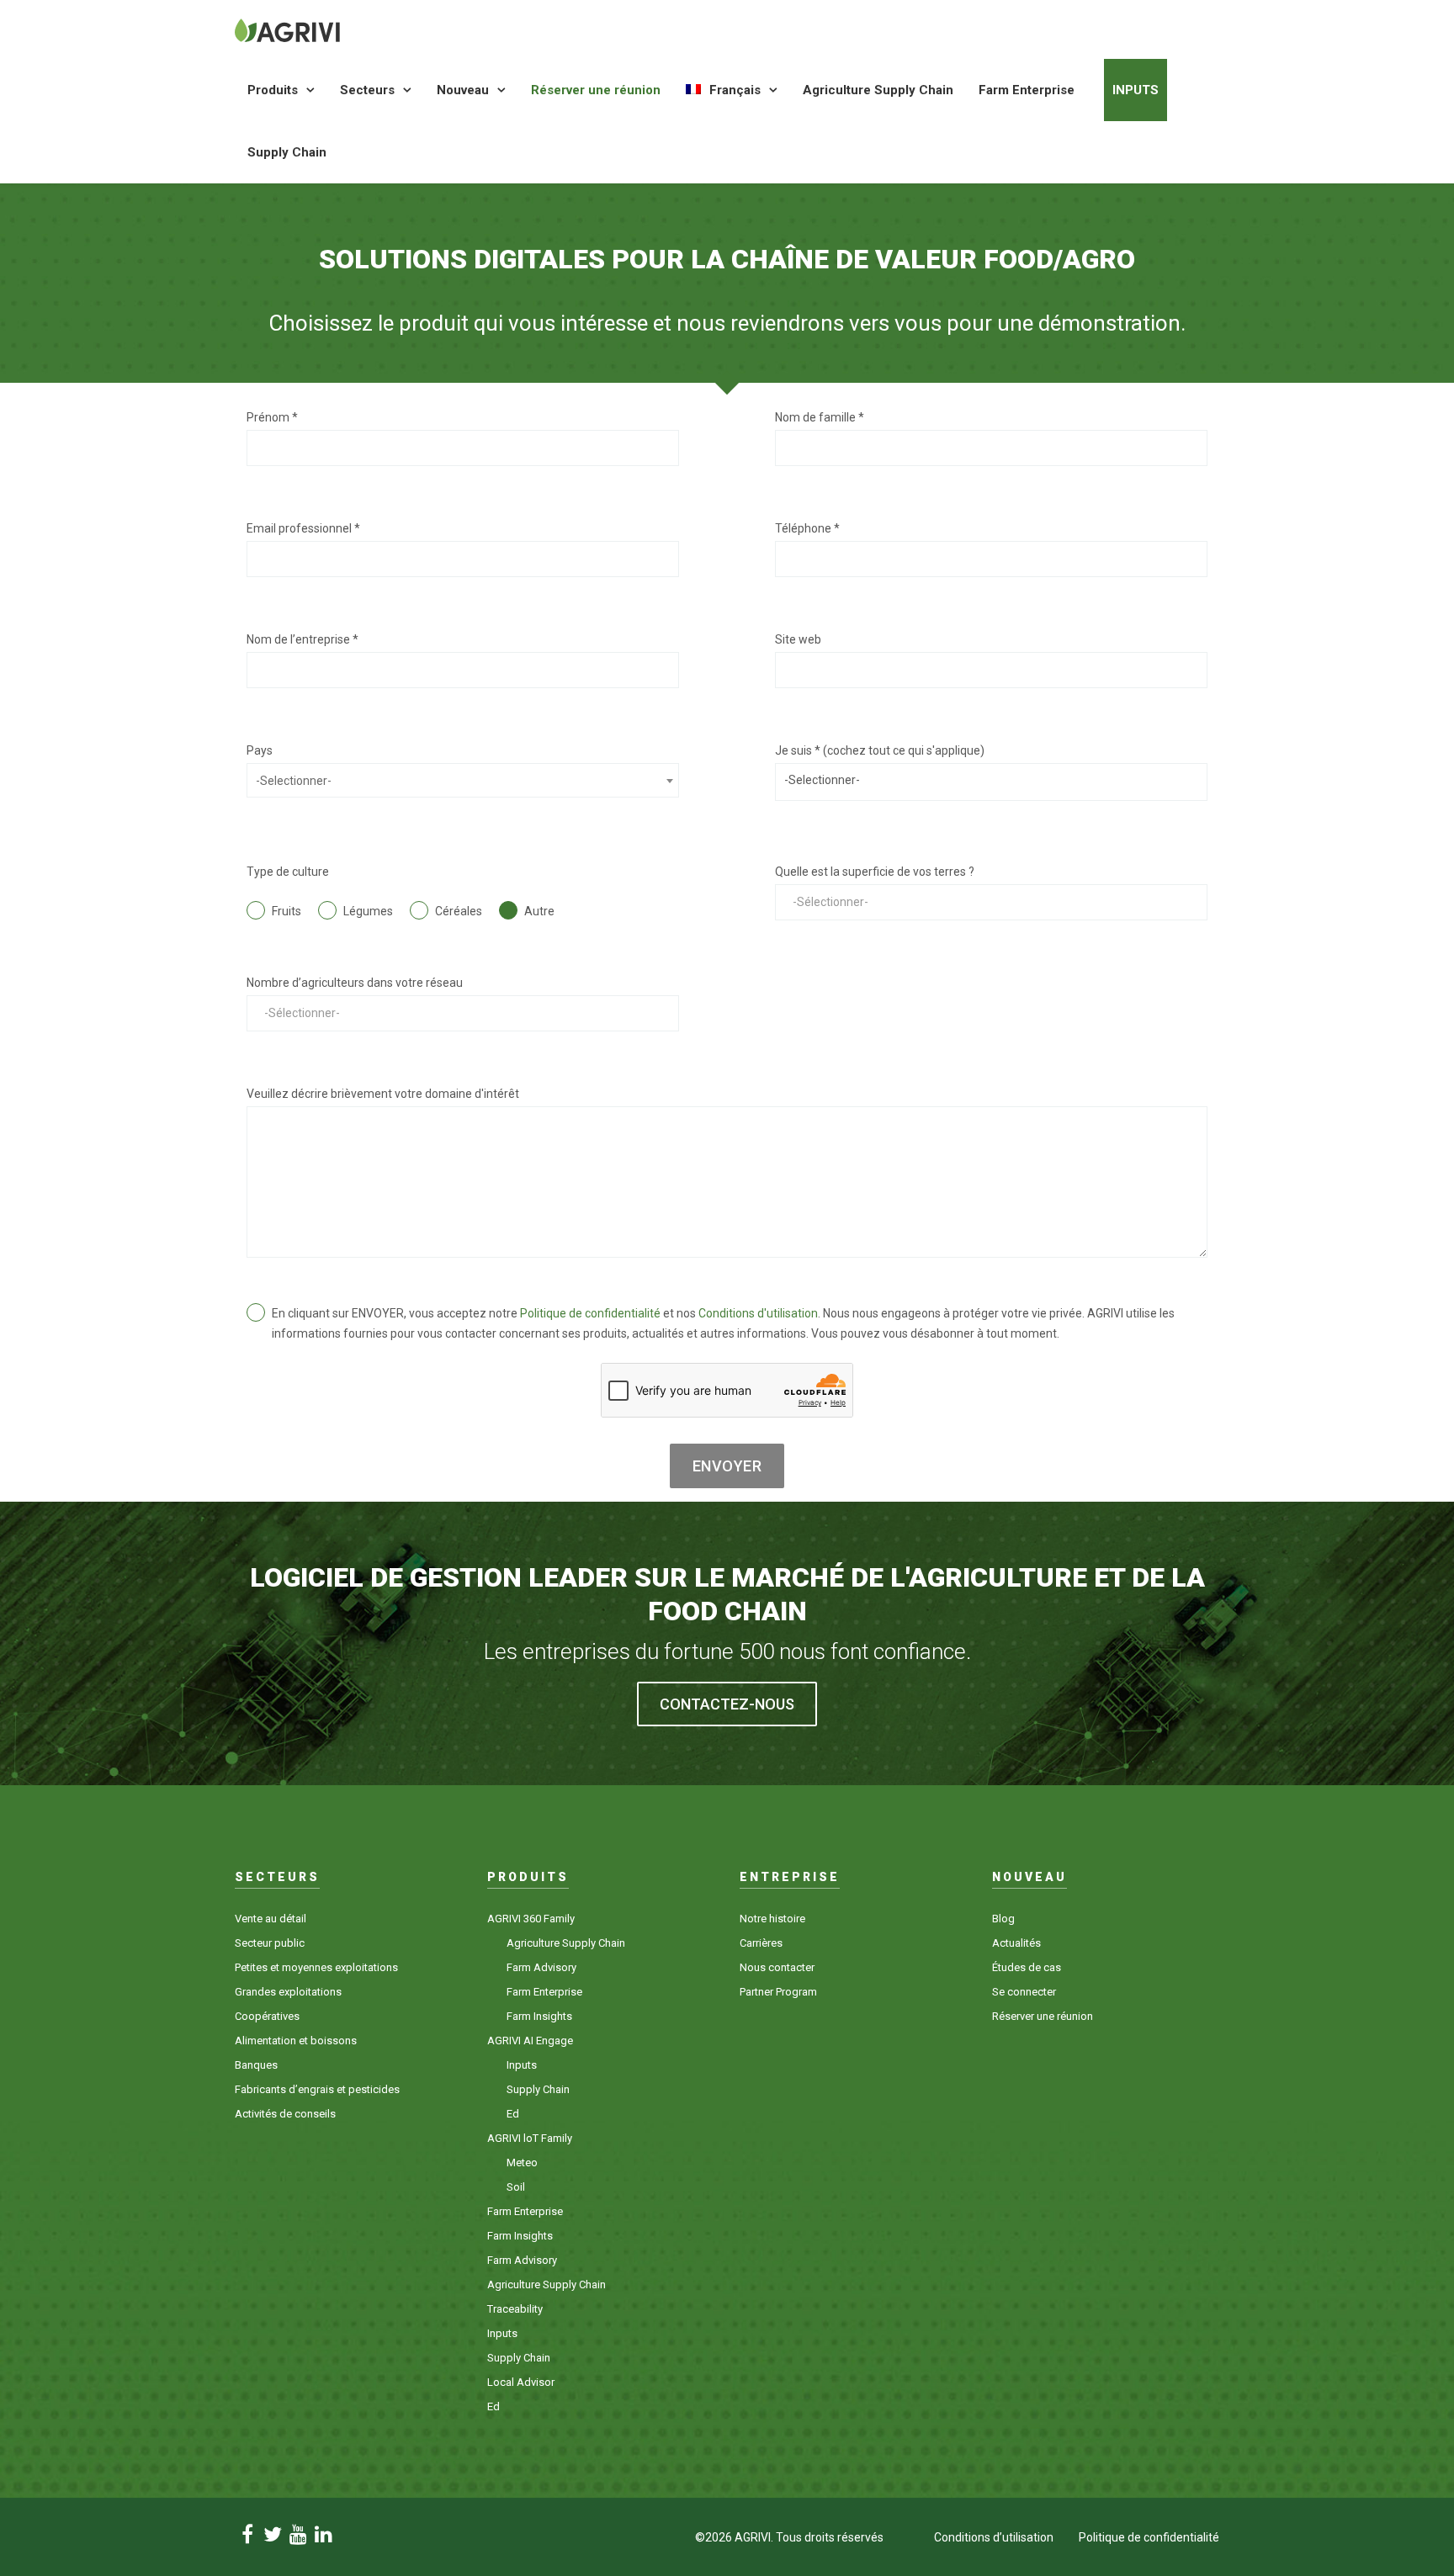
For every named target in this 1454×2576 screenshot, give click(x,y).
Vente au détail (271, 1919)
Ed (513, 2114)
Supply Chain (287, 152)
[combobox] (463, 780)
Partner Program (778, 1992)
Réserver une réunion (596, 90)
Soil (516, 2187)
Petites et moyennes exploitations (316, 1967)
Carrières (761, 1943)
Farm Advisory (541, 1967)
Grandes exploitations (288, 1992)
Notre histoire (772, 1919)
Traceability (515, 2309)
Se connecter (1024, 1992)
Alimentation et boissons (296, 2041)
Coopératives (267, 2016)
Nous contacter (777, 1967)
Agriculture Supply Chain (878, 90)
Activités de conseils (285, 2114)
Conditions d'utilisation (758, 1313)
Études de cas (1027, 1967)
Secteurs (367, 90)
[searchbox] (991, 780)
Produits (273, 90)
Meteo (522, 2163)
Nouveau (463, 90)
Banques (256, 2065)
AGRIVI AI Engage (530, 2041)
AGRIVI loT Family (530, 2138)
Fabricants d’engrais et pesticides (317, 2089)
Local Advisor (521, 2382)
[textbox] (463, 781)
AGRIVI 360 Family (531, 1919)
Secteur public (270, 1943)
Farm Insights (539, 2016)
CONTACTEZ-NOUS (727, 1704)
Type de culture (288, 872)
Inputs (1136, 90)
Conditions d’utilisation (994, 2537)
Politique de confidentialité (590, 1313)
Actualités (1016, 1943)
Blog (1003, 1919)
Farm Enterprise (1027, 90)
